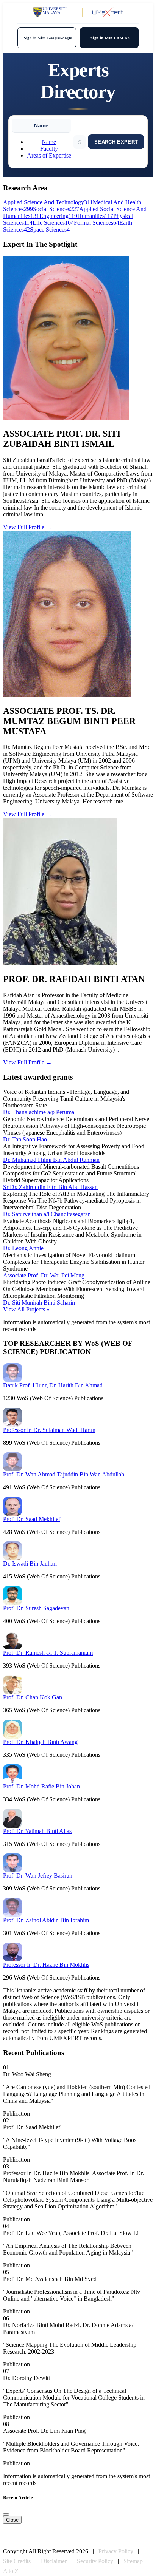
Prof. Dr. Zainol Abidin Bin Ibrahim (46, 1920)
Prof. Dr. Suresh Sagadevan (36, 1608)
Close (12, 2520)
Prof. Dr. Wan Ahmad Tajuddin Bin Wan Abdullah (64, 1474)
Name (49, 142)
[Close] (6, 2514)
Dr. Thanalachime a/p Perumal (39, 1112)
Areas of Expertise (49, 155)
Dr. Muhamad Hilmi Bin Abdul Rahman (51, 1160)
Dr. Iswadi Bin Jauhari (30, 1564)
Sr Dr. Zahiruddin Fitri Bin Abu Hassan (50, 1187)
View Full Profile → (27, 527)
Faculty (49, 149)
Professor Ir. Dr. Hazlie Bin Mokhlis (46, 1965)
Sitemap (133, 2561)
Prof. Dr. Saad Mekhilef (32, 1519)
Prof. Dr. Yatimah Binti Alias (37, 1831)
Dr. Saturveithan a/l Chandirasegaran (47, 1214)
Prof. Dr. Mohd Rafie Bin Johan (41, 1786)
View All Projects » (26, 1309)
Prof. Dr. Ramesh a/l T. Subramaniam (48, 1653)
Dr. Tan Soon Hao (25, 1139)
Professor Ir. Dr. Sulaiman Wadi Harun (49, 1430)
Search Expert (116, 142)
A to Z (11, 2571)
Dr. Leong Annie (23, 1248)
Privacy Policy (116, 2551)
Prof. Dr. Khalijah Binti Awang (40, 1742)
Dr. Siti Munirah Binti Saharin (39, 1303)
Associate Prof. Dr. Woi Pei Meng (44, 1275)
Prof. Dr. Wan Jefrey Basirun (38, 1876)
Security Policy (95, 2561)
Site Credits (17, 2561)
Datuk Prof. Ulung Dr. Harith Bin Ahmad (53, 1385)
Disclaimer (54, 2561)
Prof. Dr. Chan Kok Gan (33, 1697)
